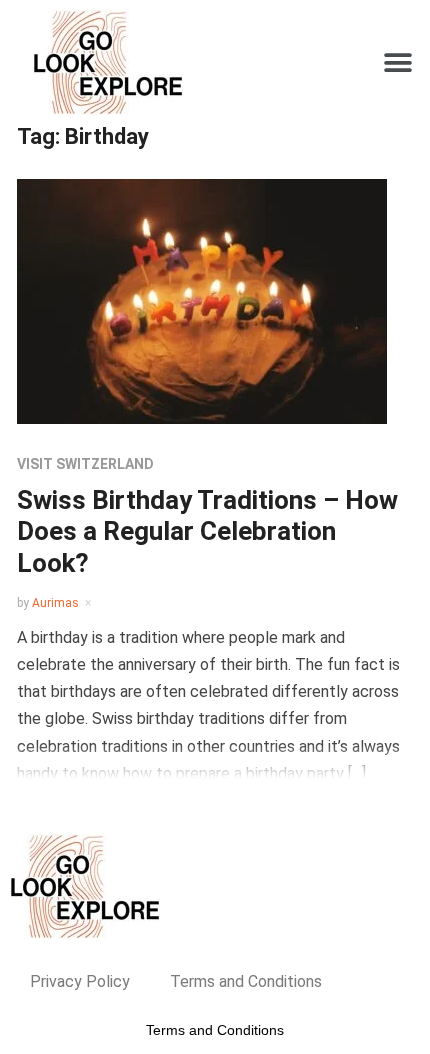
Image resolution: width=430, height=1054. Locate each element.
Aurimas (55, 603)
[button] (397, 62)
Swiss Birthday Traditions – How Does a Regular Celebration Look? (207, 531)
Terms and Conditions (246, 981)
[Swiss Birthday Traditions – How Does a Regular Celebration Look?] (202, 300)
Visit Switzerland (85, 464)
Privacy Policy (80, 981)
